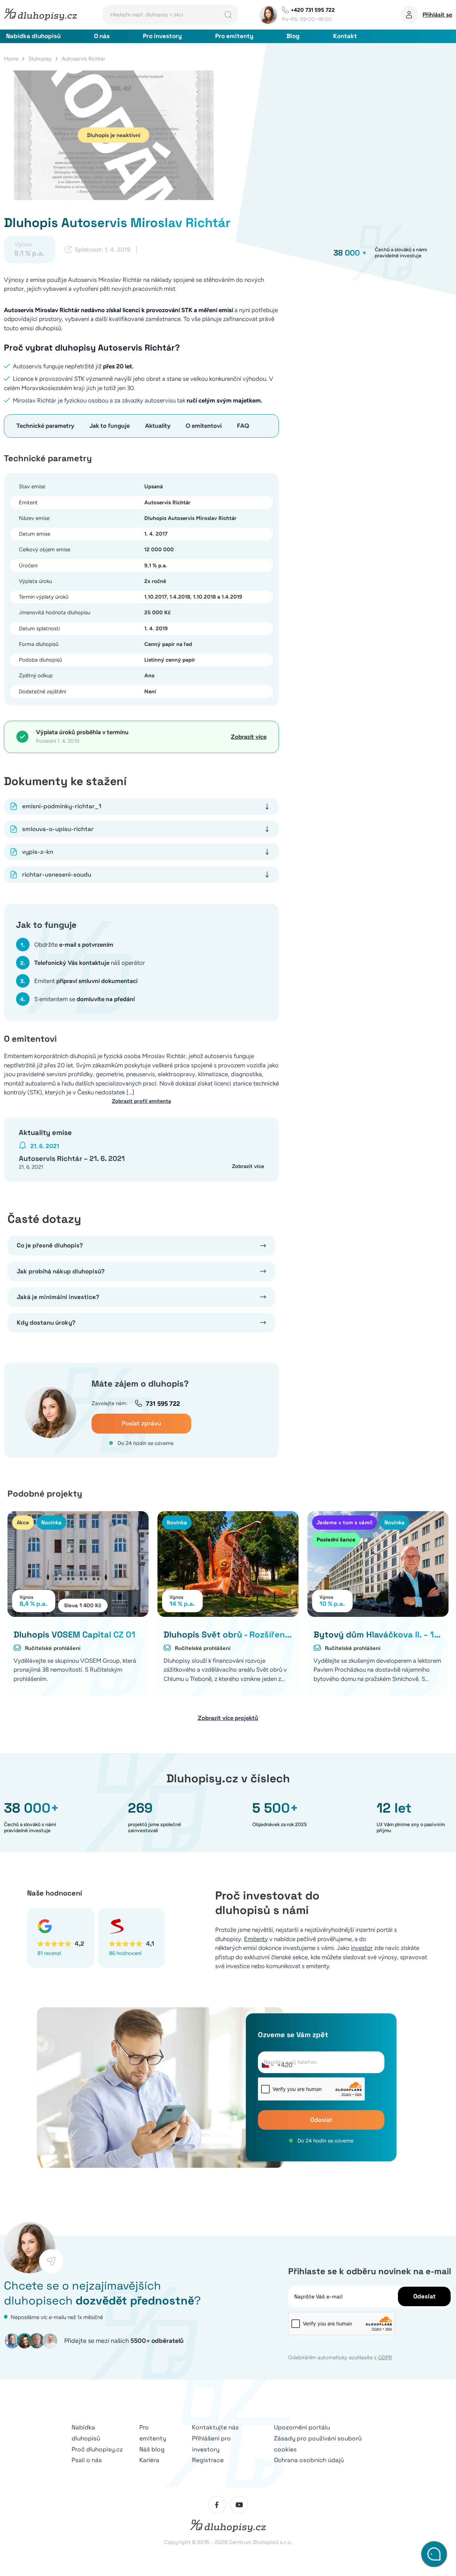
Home (11, 59)
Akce (23, 1522)
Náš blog (152, 2449)
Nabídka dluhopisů (33, 36)
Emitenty (256, 1939)
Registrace (208, 2460)
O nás (102, 36)
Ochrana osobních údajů (309, 2460)
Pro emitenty (234, 36)
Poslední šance (336, 1539)
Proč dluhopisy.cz (97, 2449)
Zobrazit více (249, 737)
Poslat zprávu (141, 1423)
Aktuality (158, 426)
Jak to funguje (110, 426)
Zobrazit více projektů (228, 1718)
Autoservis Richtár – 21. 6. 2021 (72, 1158)
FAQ (243, 426)
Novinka (51, 1522)
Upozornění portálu (302, 2427)
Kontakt (345, 36)
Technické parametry (45, 426)
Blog (293, 36)
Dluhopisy (40, 59)
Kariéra (149, 2460)
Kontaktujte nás (215, 2427)
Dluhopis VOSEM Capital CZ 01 (74, 1634)
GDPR (385, 2357)
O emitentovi (204, 426)
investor (362, 1948)
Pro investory (162, 36)
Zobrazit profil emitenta (141, 1101)
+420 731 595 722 (313, 10)
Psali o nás (87, 2460)
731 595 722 (163, 1404)
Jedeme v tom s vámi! (344, 1522)
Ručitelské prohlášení (53, 1648)
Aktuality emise (45, 1132)
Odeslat (321, 2120)
